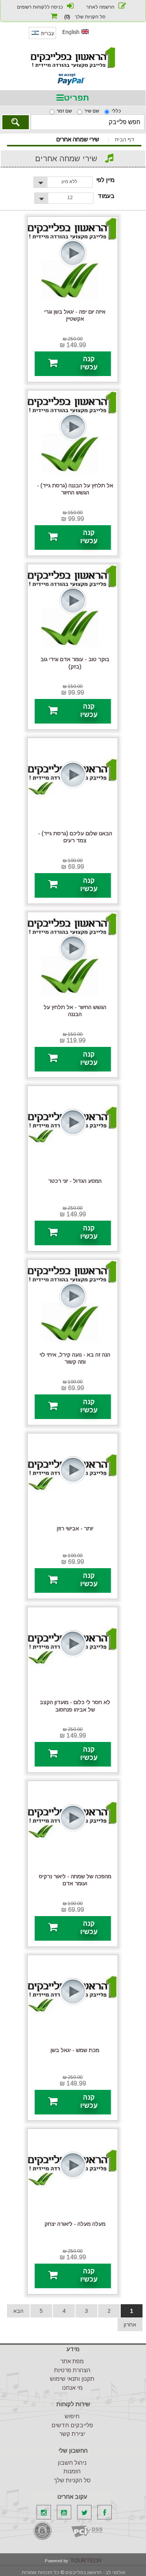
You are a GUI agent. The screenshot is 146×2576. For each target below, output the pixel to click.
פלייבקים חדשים (72, 2425)
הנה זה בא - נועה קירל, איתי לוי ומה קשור (75, 1358)
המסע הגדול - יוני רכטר (75, 1181)
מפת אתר (72, 2361)
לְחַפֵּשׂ (16, 122)
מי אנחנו (72, 2388)
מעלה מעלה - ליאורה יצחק (75, 2224)
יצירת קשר (72, 2434)
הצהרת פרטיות (72, 2370)
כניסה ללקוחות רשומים (40, 7)
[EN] (76, 36)
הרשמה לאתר (100, 7)
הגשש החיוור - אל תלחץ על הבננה (75, 1011)
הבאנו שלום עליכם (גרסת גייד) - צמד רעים (75, 837)
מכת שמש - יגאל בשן (75, 2050)
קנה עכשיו (89, 363)
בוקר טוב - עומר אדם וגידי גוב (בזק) (75, 663)
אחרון (130, 2325)
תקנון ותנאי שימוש (72, 2379)
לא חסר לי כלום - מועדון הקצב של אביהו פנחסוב (75, 1706)
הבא (18, 2311)
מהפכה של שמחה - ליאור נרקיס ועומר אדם (75, 1880)
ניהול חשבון (72, 2463)
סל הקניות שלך (72, 2480)
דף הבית (125, 140)
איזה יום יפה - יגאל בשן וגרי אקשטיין (75, 315)
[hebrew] (42, 37)
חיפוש (72, 2416)
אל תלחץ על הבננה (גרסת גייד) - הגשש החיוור (75, 489)
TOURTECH (86, 2560)
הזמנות (72, 2471)
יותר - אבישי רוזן (75, 1528)
